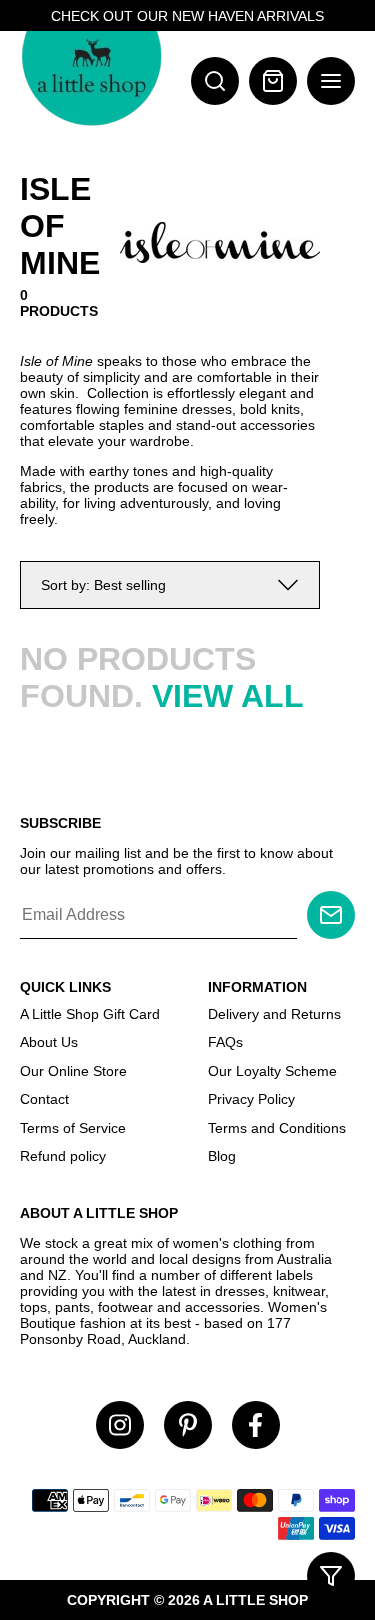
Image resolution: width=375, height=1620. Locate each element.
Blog (222, 1156)
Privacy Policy (251, 1099)
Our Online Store (73, 1071)
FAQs (225, 1042)
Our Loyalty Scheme (272, 1071)
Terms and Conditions (277, 1128)
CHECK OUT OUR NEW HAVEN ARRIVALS (187, 16)
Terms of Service (73, 1128)
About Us (49, 1042)
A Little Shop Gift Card (90, 1014)
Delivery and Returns (274, 1014)
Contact (44, 1099)
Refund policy (63, 1156)
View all (228, 696)
